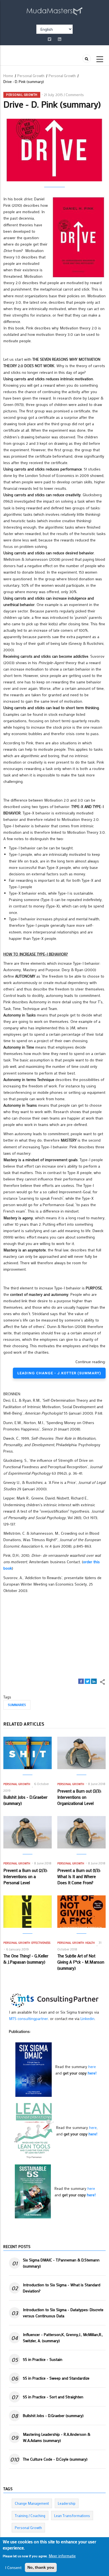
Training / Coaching (30, 2516)
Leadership (67, 2503)
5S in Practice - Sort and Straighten (53, 2397)
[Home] (54, 10)
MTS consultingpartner (29, 2018)
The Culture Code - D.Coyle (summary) (55, 2459)
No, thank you (41, 2567)
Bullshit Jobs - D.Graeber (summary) (53, 2415)
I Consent (13, 2567)
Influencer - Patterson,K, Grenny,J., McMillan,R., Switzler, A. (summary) (63, 2338)
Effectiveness (41, 1943)
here (92, 2067)
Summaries (17, 1705)
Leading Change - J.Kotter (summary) (59, 1373)
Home (8, 76)
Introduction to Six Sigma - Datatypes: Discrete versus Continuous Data (63, 2313)
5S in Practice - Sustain (43, 2359)
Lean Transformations (72, 2516)
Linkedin (87, 2018)
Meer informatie (62, 2556)
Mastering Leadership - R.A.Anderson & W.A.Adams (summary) (57, 2437)
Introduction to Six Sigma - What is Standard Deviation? (62, 2288)
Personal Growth (31, 76)
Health (90, 1943)
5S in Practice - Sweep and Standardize (56, 2378)
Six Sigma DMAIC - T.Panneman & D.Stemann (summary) (61, 2263)
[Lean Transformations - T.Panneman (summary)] (34, 2130)
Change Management (32, 2503)
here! (92, 2073)
